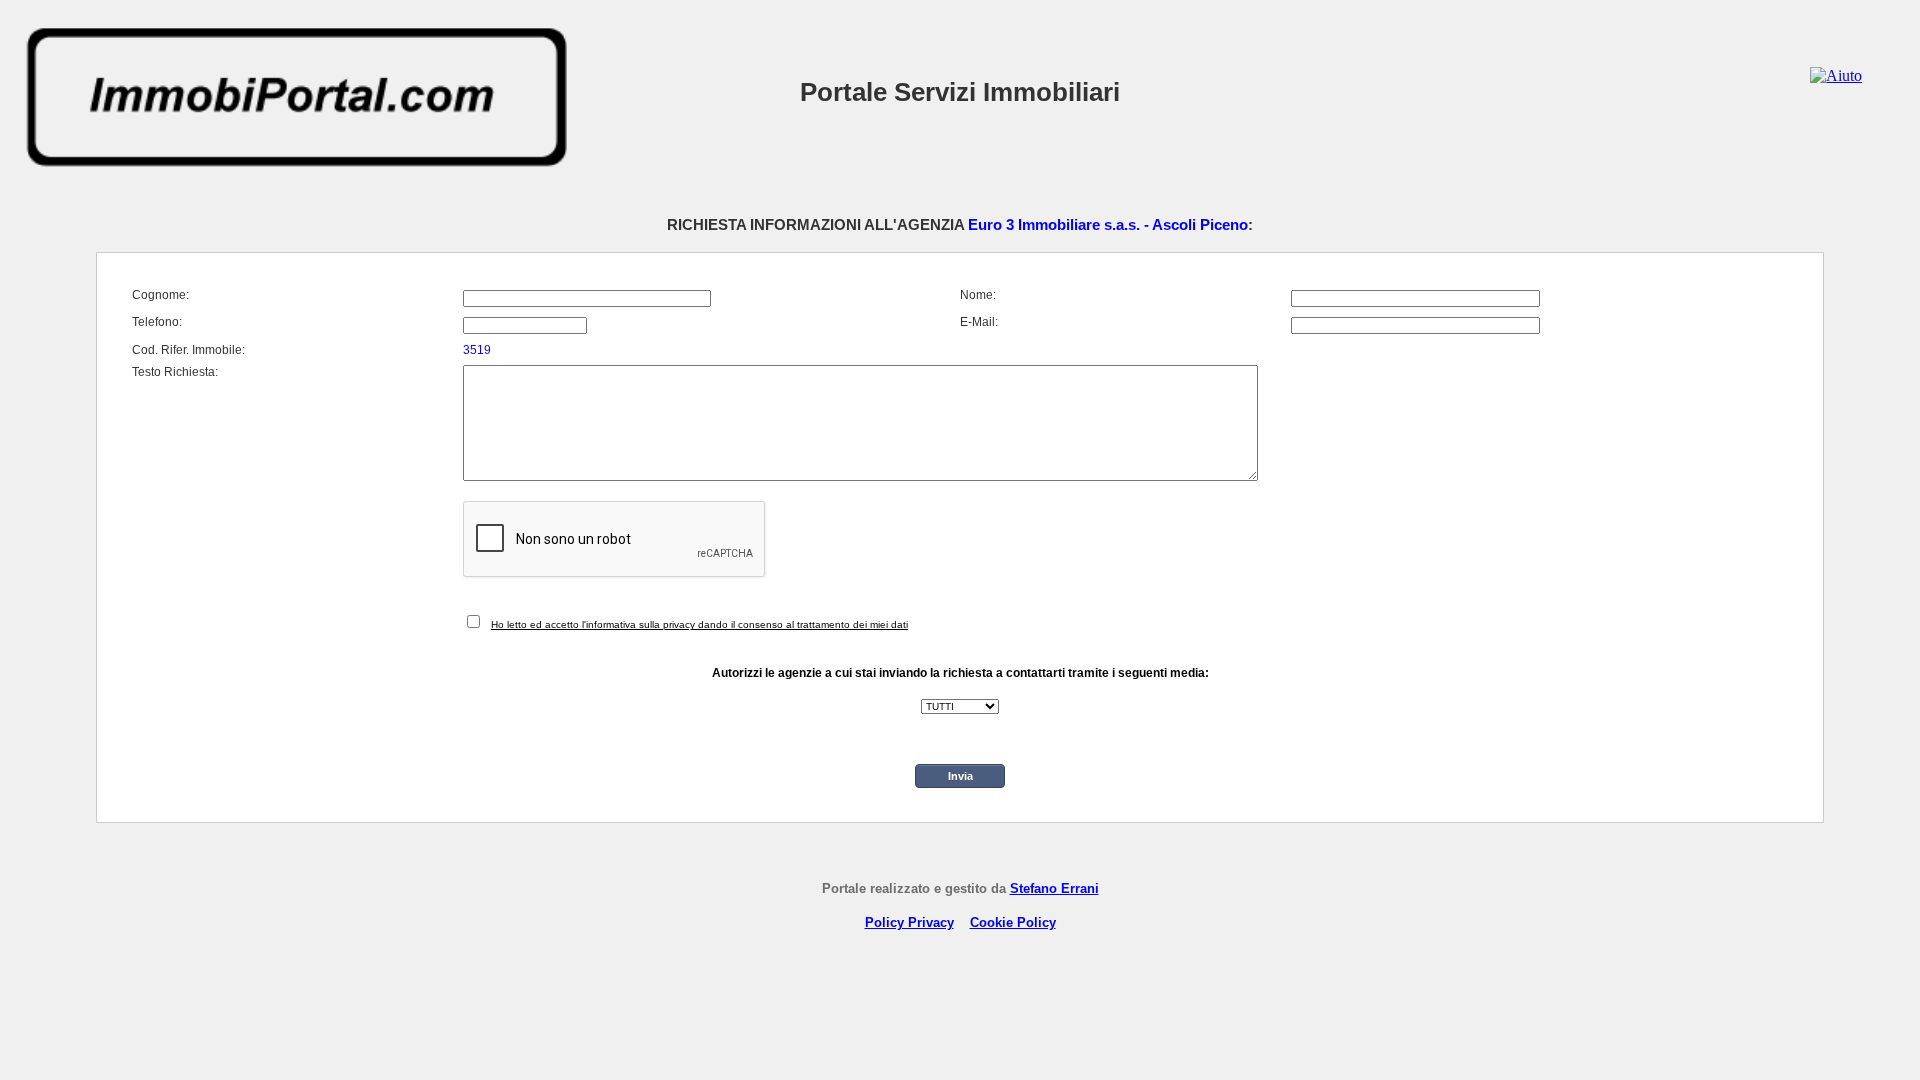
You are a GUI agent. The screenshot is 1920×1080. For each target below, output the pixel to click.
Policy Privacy (909, 922)
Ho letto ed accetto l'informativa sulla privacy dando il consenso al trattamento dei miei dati (699, 624)
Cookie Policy (1013, 922)
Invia (960, 776)
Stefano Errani (1054, 888)
